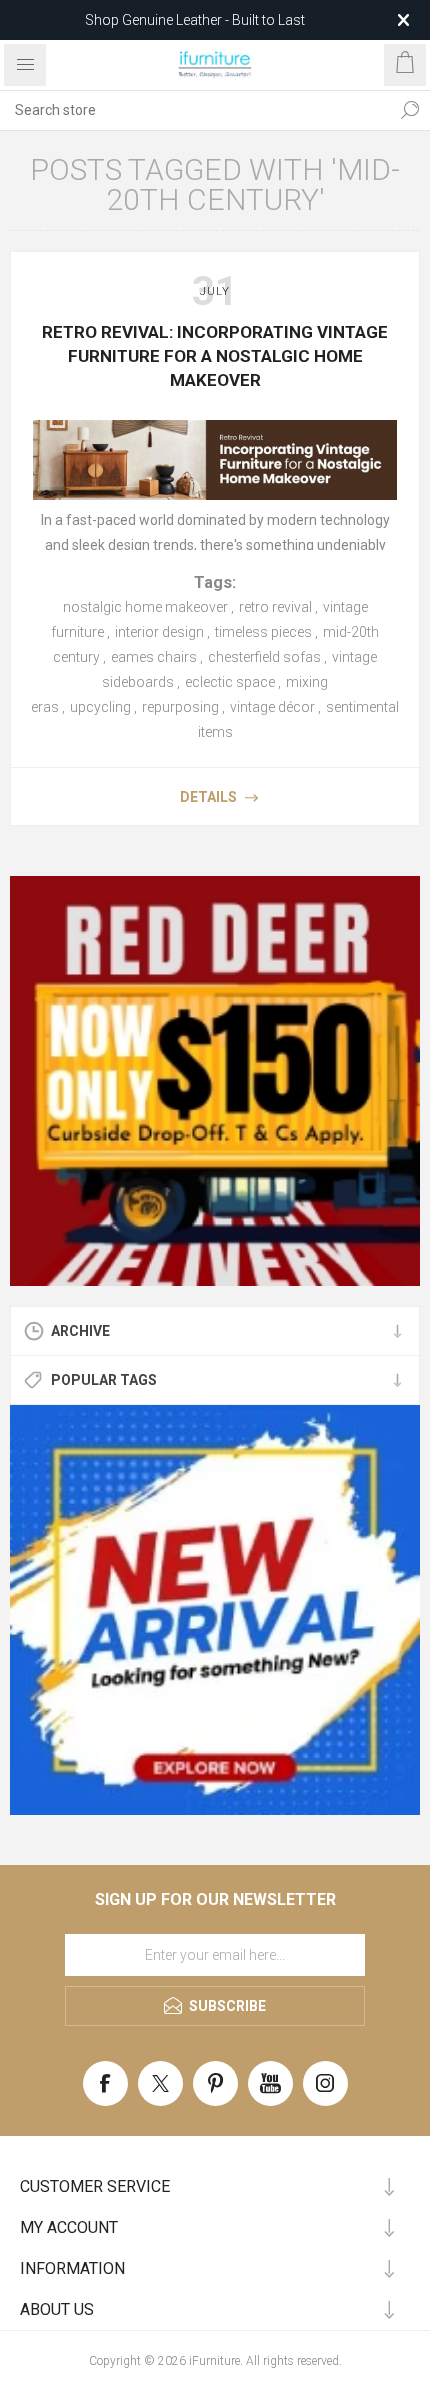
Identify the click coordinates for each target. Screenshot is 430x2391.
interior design (159, 632)
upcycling (100, 707)
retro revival (275, 607)
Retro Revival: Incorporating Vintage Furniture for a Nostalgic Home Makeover (215, 356)
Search (410, 110)
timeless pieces (263, 632)
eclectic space (230, 682)
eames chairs (154, 657)
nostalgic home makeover (145, 607)
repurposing (180, 707)
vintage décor (272, 707)
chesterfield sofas (264, 657)
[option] (215, 1081)
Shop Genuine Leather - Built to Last (195, 20)
